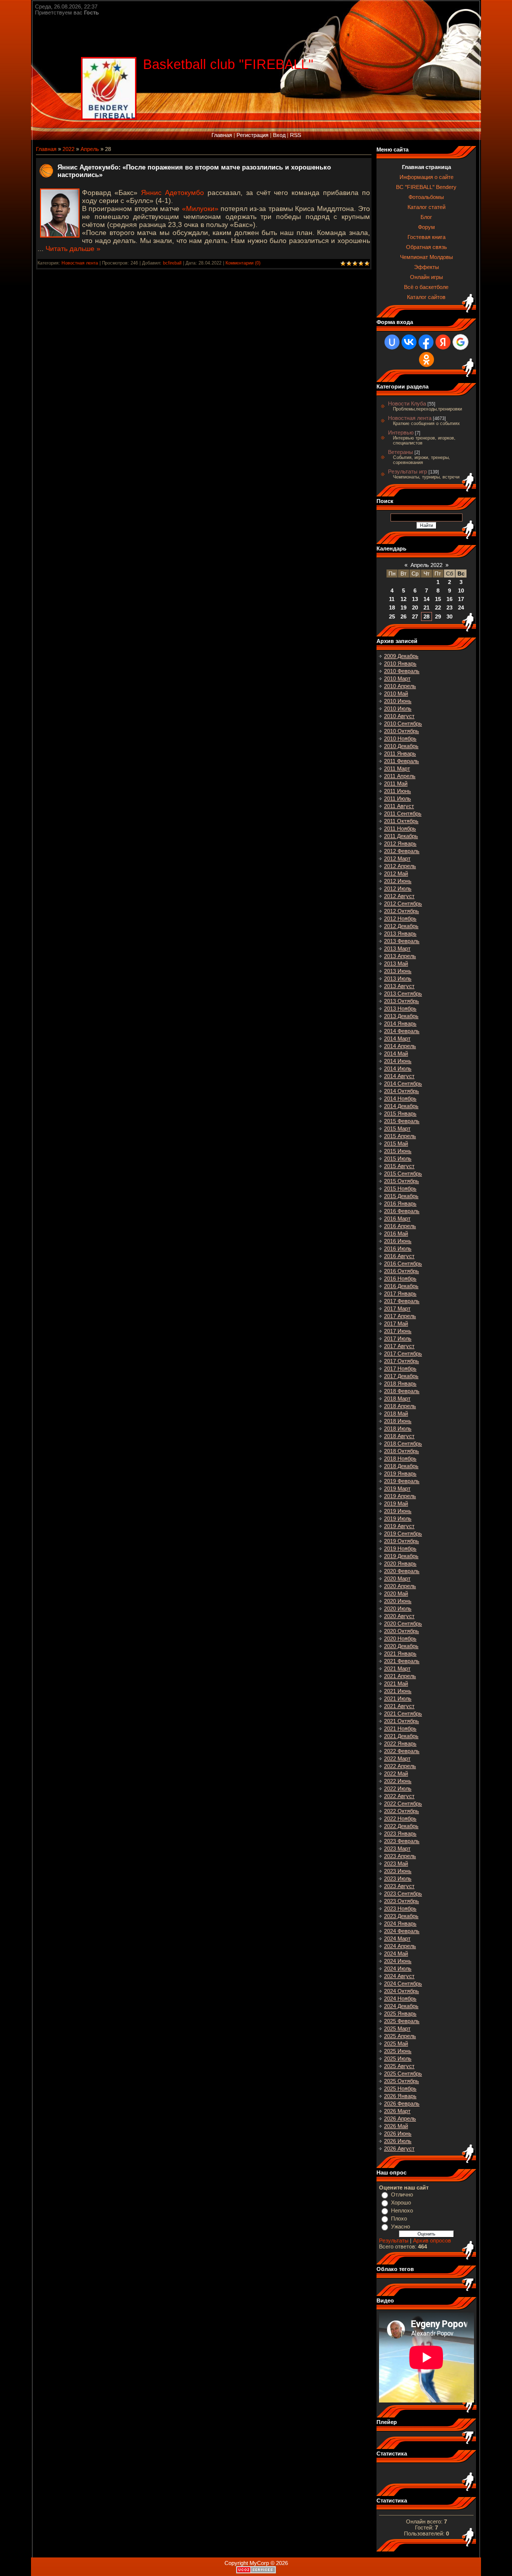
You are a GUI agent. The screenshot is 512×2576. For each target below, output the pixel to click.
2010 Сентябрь (403, 723)
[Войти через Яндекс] (443, 342)
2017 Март (397, 1308)
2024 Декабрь (401, 2006)
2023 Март (397, 1848)
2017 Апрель (400, 1316)
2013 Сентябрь (403, 993)
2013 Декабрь (401, 1016)
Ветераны (400, 452)
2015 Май (396, 1143)
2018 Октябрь (401, 1451)
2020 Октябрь (401, 1631)
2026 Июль (398, 2141)
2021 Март (397, 1668)
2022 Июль (398, 1788)
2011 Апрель (400, 776)
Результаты (394, 2240)
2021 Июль (398, 1698)
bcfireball (172, 263)
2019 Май (396, 1503)
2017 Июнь (398, 1331)
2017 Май (396, 1323)
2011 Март (397, 768)
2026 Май (396, 2126)
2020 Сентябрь (403, 1623)
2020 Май (396, 1593)
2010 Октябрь (401, 731)
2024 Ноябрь (400, 1998)
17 (461, 599)
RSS (295, 135)
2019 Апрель (400, 1496)
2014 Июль (398, 1068)
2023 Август (399, 1886)
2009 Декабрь (401, 656)
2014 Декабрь (401, 1106)
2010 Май (396, 693)
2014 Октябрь (401, 1091)
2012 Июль (398, 888)
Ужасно (400, 2226)
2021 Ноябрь (400, 1728)
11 (392, 599)
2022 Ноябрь (400, 1818)
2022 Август (399, 1796)
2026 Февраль (402, 2103)
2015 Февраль (402, 1121)
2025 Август (399, 2066)
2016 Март (397, 1218)
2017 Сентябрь (403, 1353)
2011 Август (399, 806)
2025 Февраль (402, 2021)
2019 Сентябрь (403, 1533)
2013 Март (397, 948)
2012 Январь (400, 843)
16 (449, 599)
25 (392, 616)
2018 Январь (400, 1383)
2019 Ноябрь (400, 1548)
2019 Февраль (402, 1481)
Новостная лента (80, 263)
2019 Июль (398, 1518)
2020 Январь (400, 1563)
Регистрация (252, 135)
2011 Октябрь (401, 821)
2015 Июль (398, 1158)
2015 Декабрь (401, 1196)
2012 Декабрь (401, 926)
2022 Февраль (402, 1751)
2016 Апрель (400, 1226)
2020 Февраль (402, 1571)
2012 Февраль (402, 851)
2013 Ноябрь (400, 1008)
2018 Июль (398, 1428)
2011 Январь (400, 753)
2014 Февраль (402, 1031)
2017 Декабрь (401, 1376)
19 (403, 607)
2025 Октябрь (401, 2081)
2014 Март (397, 1038)
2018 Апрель (400, 1406)
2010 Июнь (398, 701)
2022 (68, 149)
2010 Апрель (400, 686)
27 (415, 616)
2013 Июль (398, 978)
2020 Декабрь (401, 1646)
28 (426, 616)
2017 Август (399, 1346)
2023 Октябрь (401, 1901)
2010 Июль (398, 708)
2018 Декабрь (401, 1466)
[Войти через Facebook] (426, 342)
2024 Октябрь (401, 1991)
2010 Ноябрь (400, 738)
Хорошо (401, 2202)
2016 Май (396, 1233)
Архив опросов (432, 2240)
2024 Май (396, 1953)
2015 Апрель (400, 1136)
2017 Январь (400, 1293)
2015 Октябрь (401, 1181)
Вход (279, 135)
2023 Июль (398, 1878)
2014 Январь (400, 1023)
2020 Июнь (398, 1601)
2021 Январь (400, 1653)
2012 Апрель (400, 866)
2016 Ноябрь (400, 1278)
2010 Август (399, 716)
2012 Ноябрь (400, 918)
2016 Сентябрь (403, 1263)
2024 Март (397, 1938)
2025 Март (397, 2028)
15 (438, 599)
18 (392, 607)
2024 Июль (398, 1968)
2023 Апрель (400, 1856)
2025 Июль (398, 2058)
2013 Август (399, 986)
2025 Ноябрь (400, 2088)
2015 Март (397, 1128)
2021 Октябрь (401, 1721)
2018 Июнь (398, 1421)
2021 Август (399, 1706)
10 (461, 590)
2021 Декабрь (401, 1736)
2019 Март (397, 1488)
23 (449, 607)
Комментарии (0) (243, 263)
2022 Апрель (400, 1766)
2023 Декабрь (401, 1916)
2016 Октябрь (401, 1271)
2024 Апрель (400, 1946)
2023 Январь (400, 1833)
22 (438, 607)
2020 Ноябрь (400, 1638)
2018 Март (397, 1398)
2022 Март (397, 1758)
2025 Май (396, 2043)
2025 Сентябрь (403, 2073)
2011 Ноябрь (400, 828)
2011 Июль (397, 798)
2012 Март (397, 858)
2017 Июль (398, 1338)
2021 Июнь (398, 1691)
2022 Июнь (398, 1781)
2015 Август (399, 1166)
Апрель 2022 (426, 565)
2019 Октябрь (401, 1541)
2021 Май (396, 1683)
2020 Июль (398, 1608)
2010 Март (397, 678)
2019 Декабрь (401, 1556)
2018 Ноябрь (400, 1458)
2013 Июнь (398, 971)
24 (461, 607)
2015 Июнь (398, 1151)
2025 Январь (400, 2013)
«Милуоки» (200, 208)
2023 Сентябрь (403, 1893)
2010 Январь (400, 663)
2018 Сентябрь (403, 1443)
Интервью (401, 432)
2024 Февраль (402, 1931)
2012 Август (399, 896)
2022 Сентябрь (403, 1803)
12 (403, 599)
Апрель (90, 149)
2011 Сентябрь (403, 813)
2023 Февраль (402, 1841)
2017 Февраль (402, 1301)
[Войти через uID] (392, 342)
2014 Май (396, 1053)
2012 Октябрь (401, 911)
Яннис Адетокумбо (172, 192)
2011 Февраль (401, 761)
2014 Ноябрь (400, 1098)
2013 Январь (400, 933)
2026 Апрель (400, 2118)
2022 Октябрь (401, 1811)
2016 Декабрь (401, 1286)
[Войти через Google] (460, 342)
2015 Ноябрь (400, 1188)
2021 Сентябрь (403, 1713)
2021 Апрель (400, 1676)
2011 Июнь (397, 791)
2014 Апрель (400, 1046)
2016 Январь (400, 1203)
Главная (222, 135)
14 (426, 599)
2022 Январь (400, 1743)
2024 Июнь (398, 1961)
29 (438, 616)
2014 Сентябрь (403, 1083)
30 (449, 616)
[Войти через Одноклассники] (426, 359)
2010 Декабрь (401, 746)
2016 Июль (398, 1248)
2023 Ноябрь (400, 1908)
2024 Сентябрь (403, 1983)
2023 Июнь (398, 1871)
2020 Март (397, 1578)
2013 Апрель (400, 956)
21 (426, 607)
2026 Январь (400, 2096)
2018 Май (396, 1413)
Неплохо (402, 2210)
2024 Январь (400, 1923)
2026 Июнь (398, 2133)
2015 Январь (400, 1113)
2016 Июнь (398, 1241)
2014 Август (399, 1076)
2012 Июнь (398, 881)
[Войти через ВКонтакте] (409, 342)
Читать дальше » (73, 248)
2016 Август (399, 1256)
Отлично (402, 2194)
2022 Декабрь (401, 1826)
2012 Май (396, 873)
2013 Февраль (402, 941)
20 (415, 607)
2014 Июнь (398, 1061)
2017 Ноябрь (400, 1368)
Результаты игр (407, 471)
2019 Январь (400, 1473)
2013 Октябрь (401, 1001)
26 (403, 616)
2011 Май (396, 783)
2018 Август (399, 1436)
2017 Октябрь (401, 1361)
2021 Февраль (402, 1661)
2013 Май (396, 963)
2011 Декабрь (401, 836)
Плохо (399, 2218)
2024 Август (399, 1976)
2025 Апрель (400, 2036)
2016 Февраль (402, 1211)
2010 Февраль (402, 671)
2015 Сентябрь (403, 1173)
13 (415, 599)
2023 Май (396, 1863)
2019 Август (399, 1526)
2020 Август (399, 1616)
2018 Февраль (402, 1391)
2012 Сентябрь (403, 903)
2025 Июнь (398, 2051)
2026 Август (399, 2148)
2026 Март (397, 2111)
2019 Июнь (398, 1511)
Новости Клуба (407, 403)
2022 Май (396, 1773)
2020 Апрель (400, 1586)
